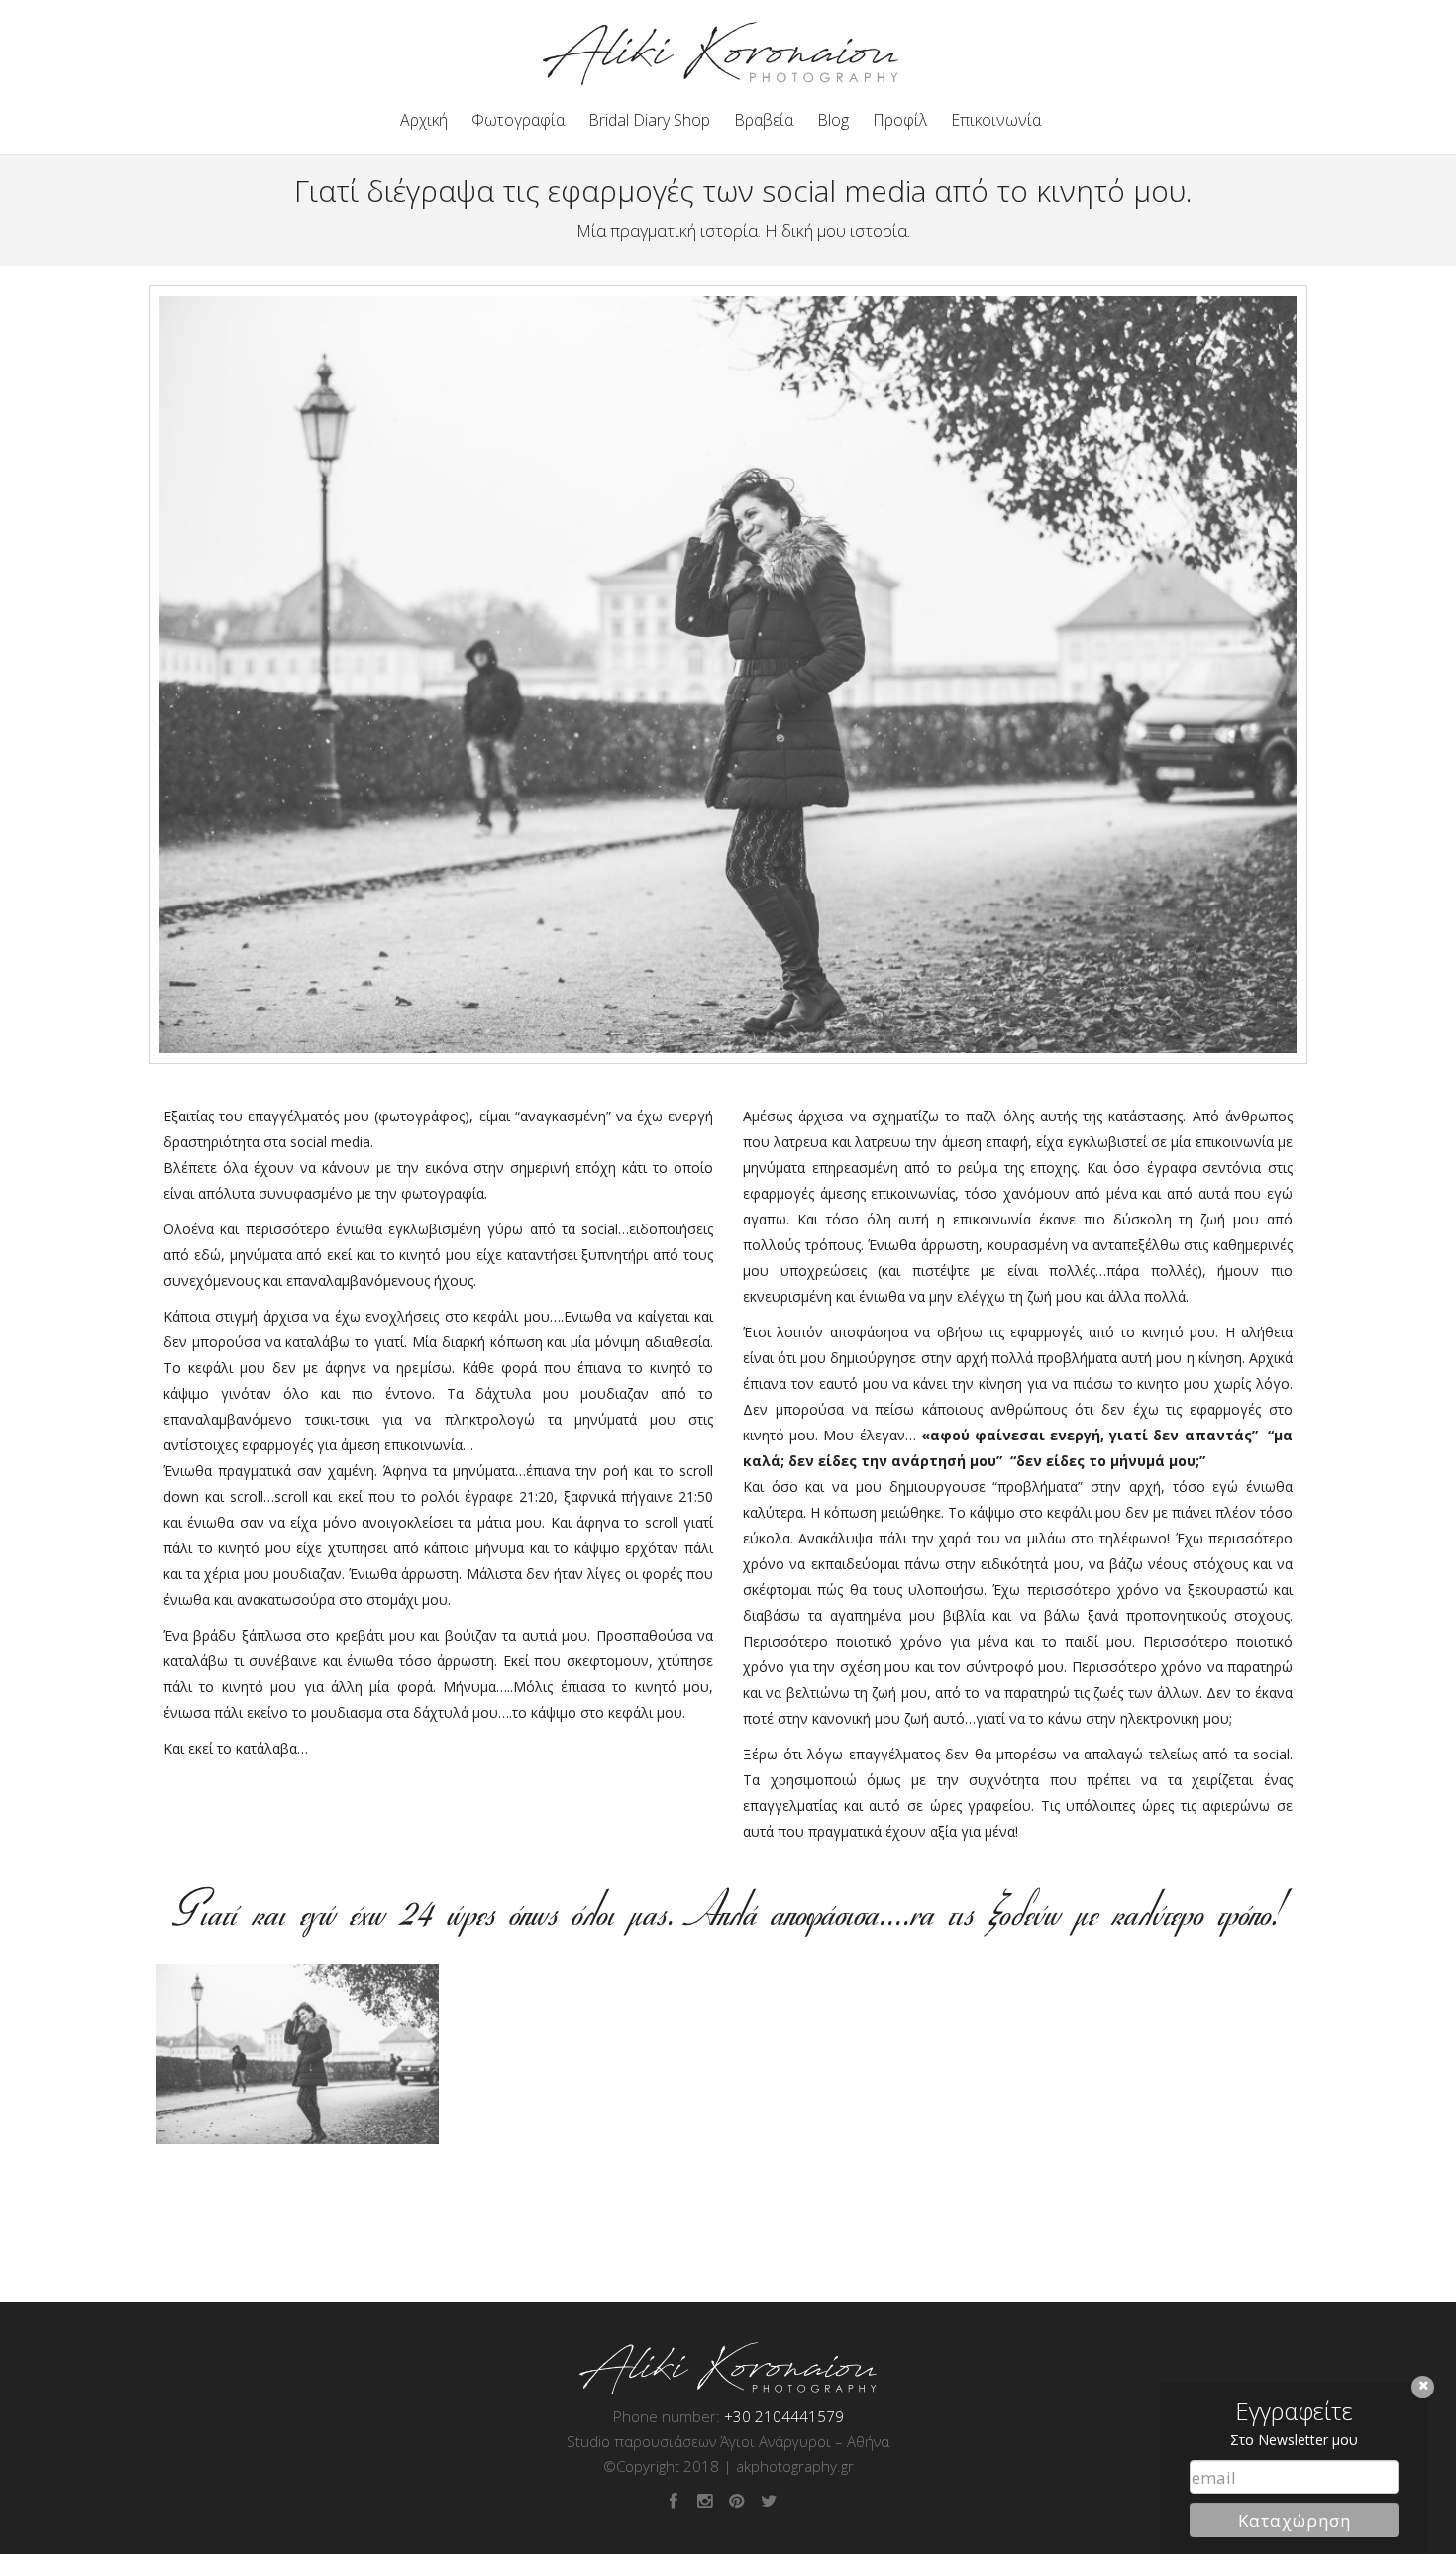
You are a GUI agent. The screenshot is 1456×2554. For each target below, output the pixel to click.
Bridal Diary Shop (649, 120)
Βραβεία (764, 120)
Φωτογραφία (518, 120)
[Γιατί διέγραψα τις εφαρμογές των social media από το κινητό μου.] (298, 2054)
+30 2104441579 (784, 2416)
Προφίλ (900, 120)
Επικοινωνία (996, 120)
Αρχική (424, 120)
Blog (833, 120)
